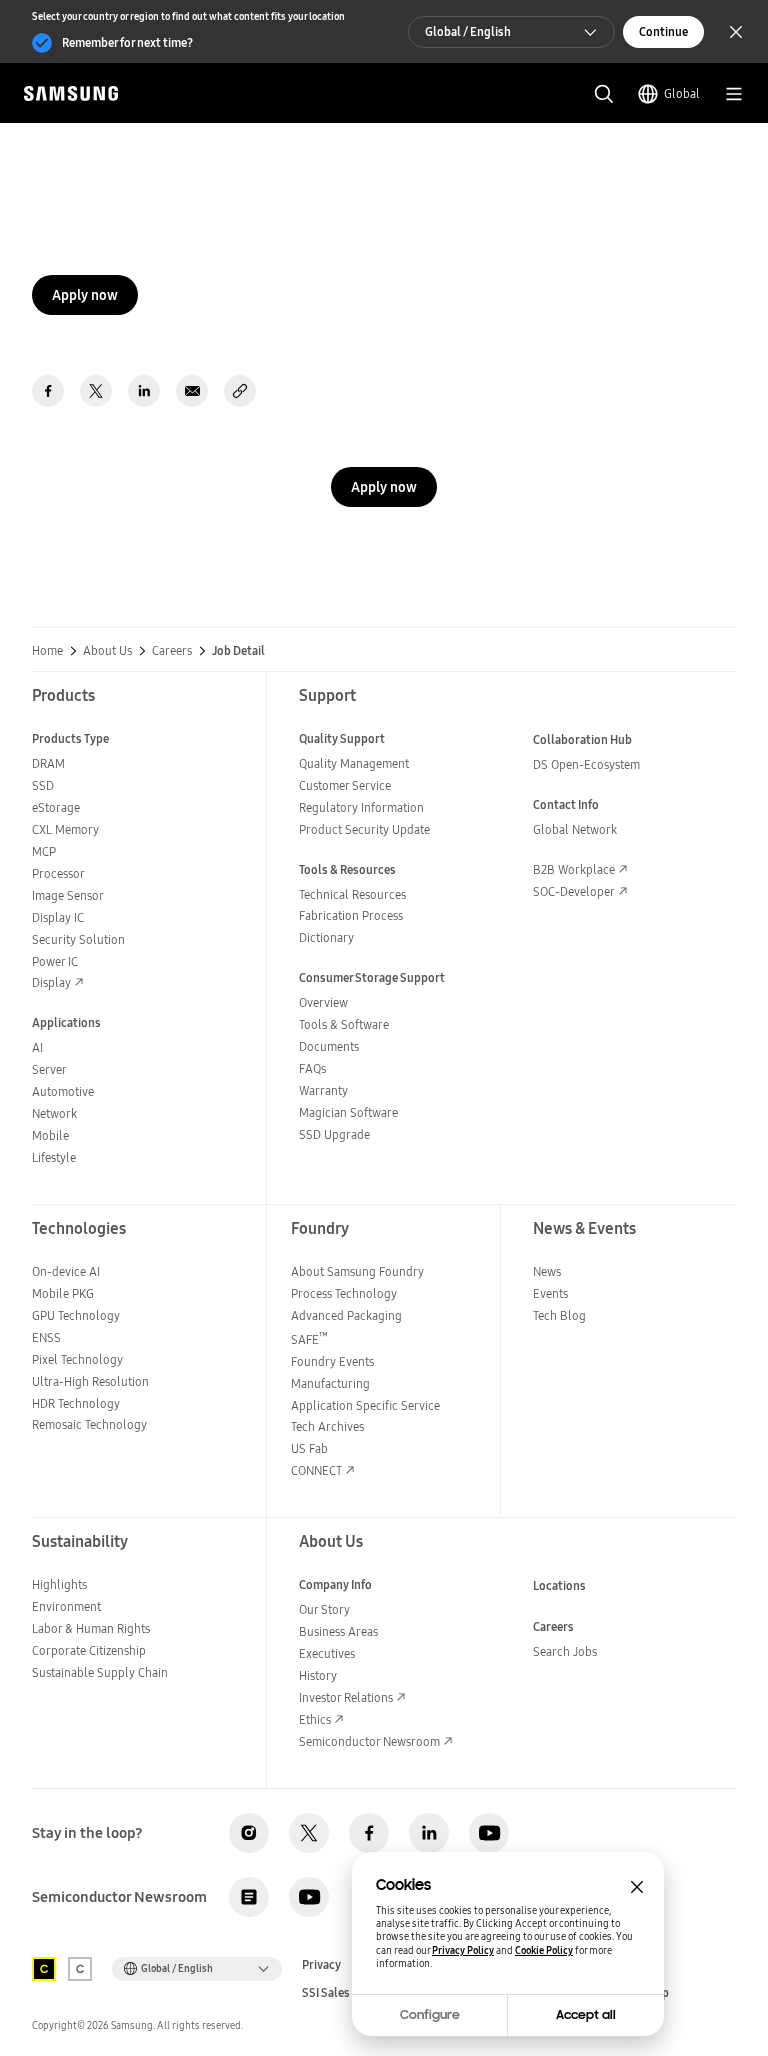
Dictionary (326, 937)
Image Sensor (68, 895)
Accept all (586, 2015)
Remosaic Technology (89, 1424)
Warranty (323, 1090)
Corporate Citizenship (89, 1650)
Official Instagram (249, 1833)
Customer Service (345, 785)
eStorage (56, 807)
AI (37, 1047)
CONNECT (316, 1470)
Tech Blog (559, 1315)
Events (550, 1293)
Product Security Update (364, 829)
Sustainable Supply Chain (100, 1672)
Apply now (85, 295)
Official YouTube (489, 1833)
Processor (58, 873)
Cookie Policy (544, 1950)
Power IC (55, 961)
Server (49, 1069)
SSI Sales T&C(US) (349, 1993)
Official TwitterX (309, 1833)
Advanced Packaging (346, 1315)
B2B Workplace (574, 869)
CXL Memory (65, 829)
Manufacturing (330, 1383)
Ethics (315, 1719)
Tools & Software (344, 1024)
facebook (48, 391)
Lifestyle (54, 1157)
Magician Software (348, 1112)
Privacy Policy (463, 1950)
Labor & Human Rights (91, 1628)
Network (54, 1113)
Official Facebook (369, 1833)
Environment (66, 1606)
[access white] (80, 1969)
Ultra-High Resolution (90, 1381)
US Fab (309, 1448)
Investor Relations (346, 1697)
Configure (430, 2015)
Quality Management (354, 763)
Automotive (63, 1091)
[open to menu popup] (734, 94)
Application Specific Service (365, 1405)
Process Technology (344, 1293)
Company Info (335, 1584)
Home (47, 651)
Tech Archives (327, 1426)
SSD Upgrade (334, 1134)
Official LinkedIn (429, 1833)
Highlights (59, 1584)
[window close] (637, 1887)
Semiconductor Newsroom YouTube (309, 1897)
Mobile (50, 1135)
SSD (43, 785)
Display (51, 982)
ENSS (46, 1337)
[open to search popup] (604, 94)
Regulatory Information (361, 807)
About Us (107, 651)
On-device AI (66, 1271)
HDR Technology (76, 1403)
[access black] (44, 1969)
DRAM (48, 763)
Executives (327, 1653)
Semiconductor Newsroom (369, 1741)
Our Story (324, 1609)
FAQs (312, 1068)
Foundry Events (332, 1361)
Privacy (321, 1965)
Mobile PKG (63, 1293)
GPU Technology (76, 1315)
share (240, 391)
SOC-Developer (574, 891)
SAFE (309, 1339)
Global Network (575, 829)
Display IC (58, 917)
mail (192, 391)
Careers (172, 651)
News (547, 1271)
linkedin (144, 391)
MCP (44, 851)
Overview (323, 1002)
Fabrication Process (351, 915)
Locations (559, 1585)
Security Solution (78, 939)
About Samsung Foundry (357, 1271)
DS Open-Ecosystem (586, 764)
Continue (663, 31)
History (318, 1675)
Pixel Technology (77, 1359)
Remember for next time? (127, 42)
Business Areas (338, 1631)
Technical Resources (352, 894)
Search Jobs (565, 1651)
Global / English (468, 31)
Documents (329, 1046)
